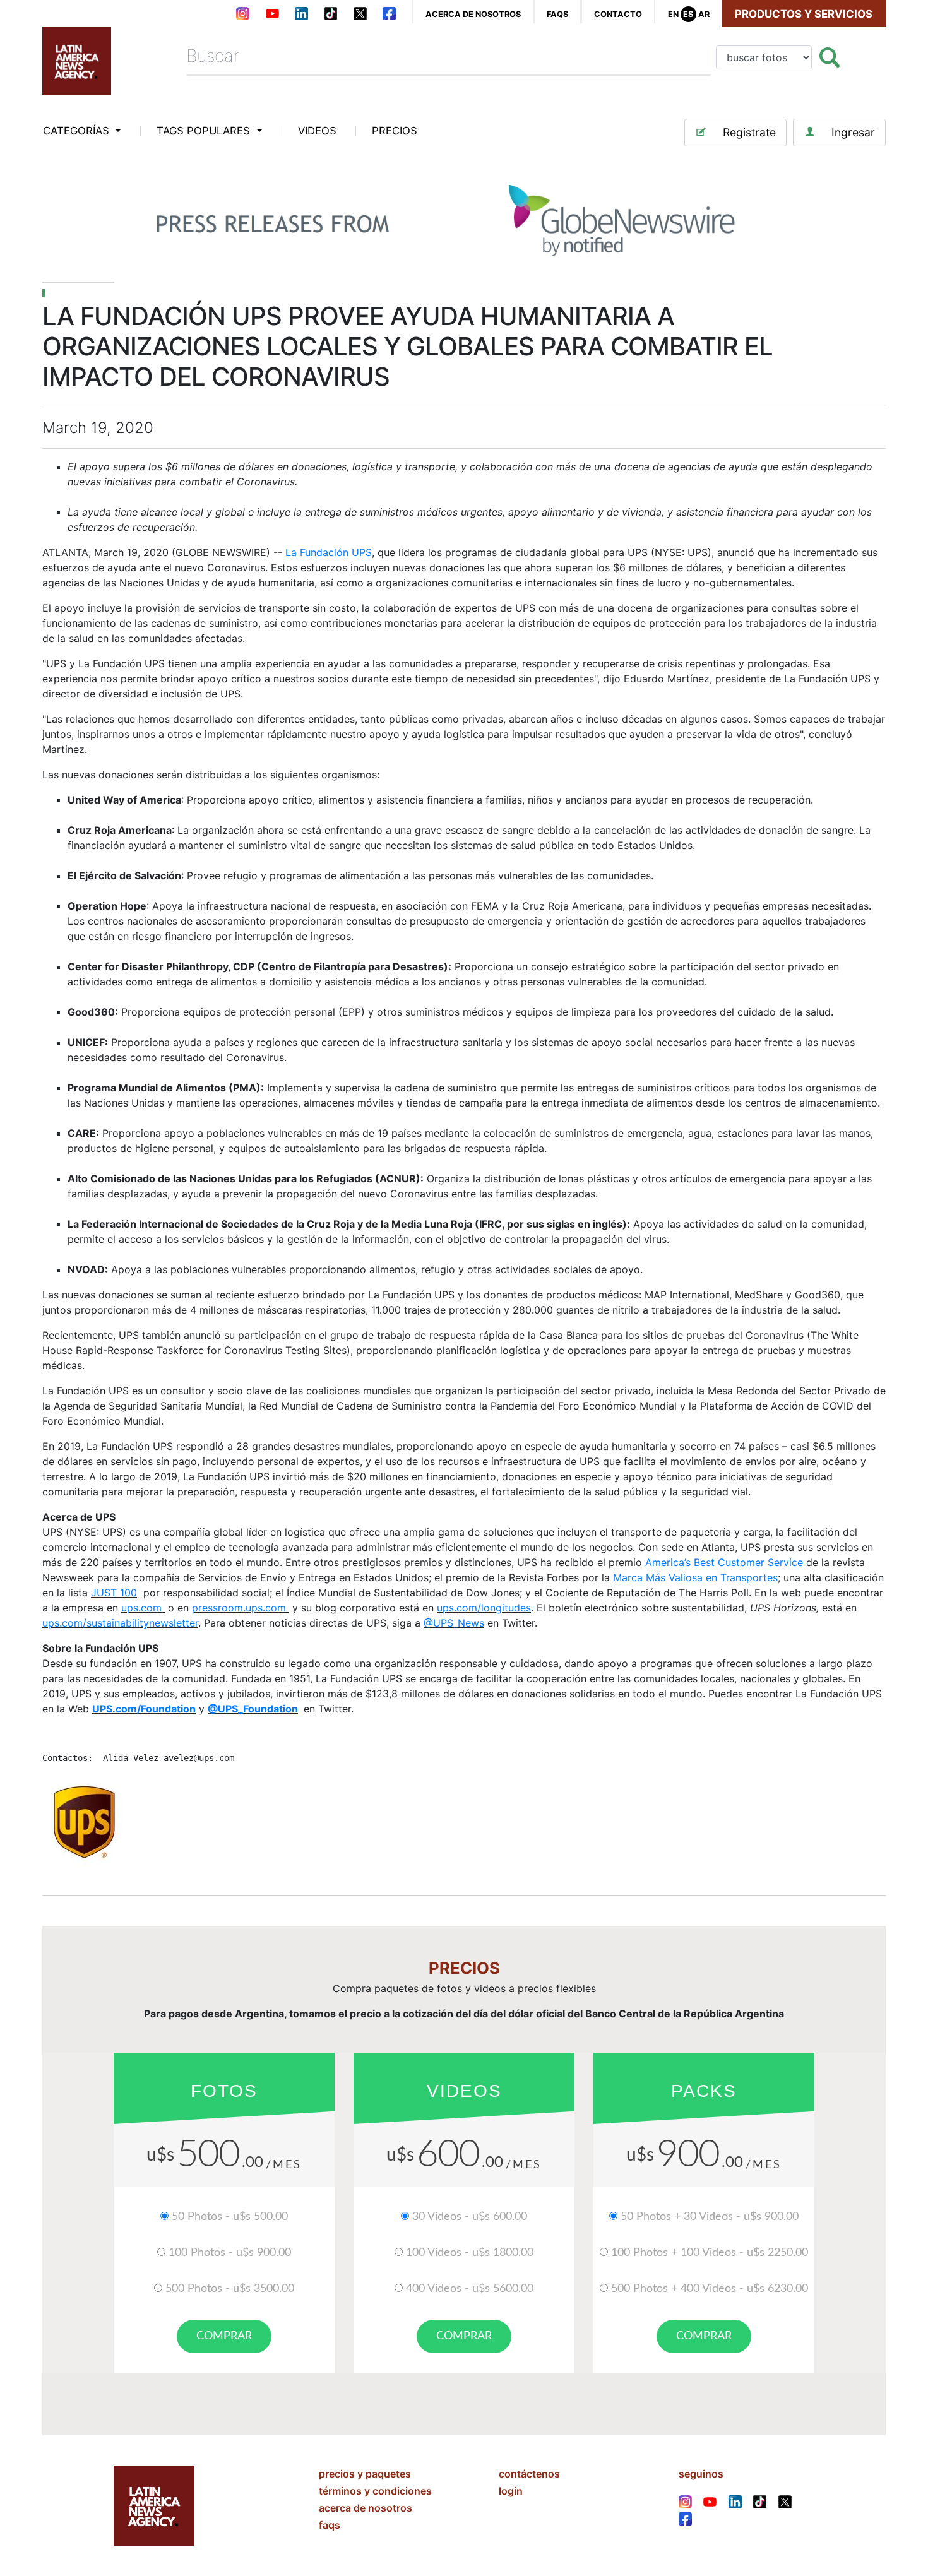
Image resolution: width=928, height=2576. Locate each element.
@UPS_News (454, 1623)
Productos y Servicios (804, 14)
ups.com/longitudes (484, 1608)
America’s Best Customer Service (724, 1562)
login (511, 2491)
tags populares (205, 131)
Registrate (749, 132)
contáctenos (529, 2474)
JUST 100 (114, 1593)
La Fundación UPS (329, 552)
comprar (224, 2336)
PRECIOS (395, 131)
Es (688, 14)
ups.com (143, 1608)
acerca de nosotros (473, 14)
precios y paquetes (365, 2474)
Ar (704, 14)
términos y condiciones (375, 2491)
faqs (557, 14)
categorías (78, 131)
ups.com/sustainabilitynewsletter (120, 1623)
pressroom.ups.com (241, 1608)
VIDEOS (317, 131)
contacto (618, 14)
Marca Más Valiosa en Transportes (695, 1577)
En (673, 14)
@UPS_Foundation (253, 1709)
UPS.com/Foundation (144, 1709)
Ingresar (853, 132)
